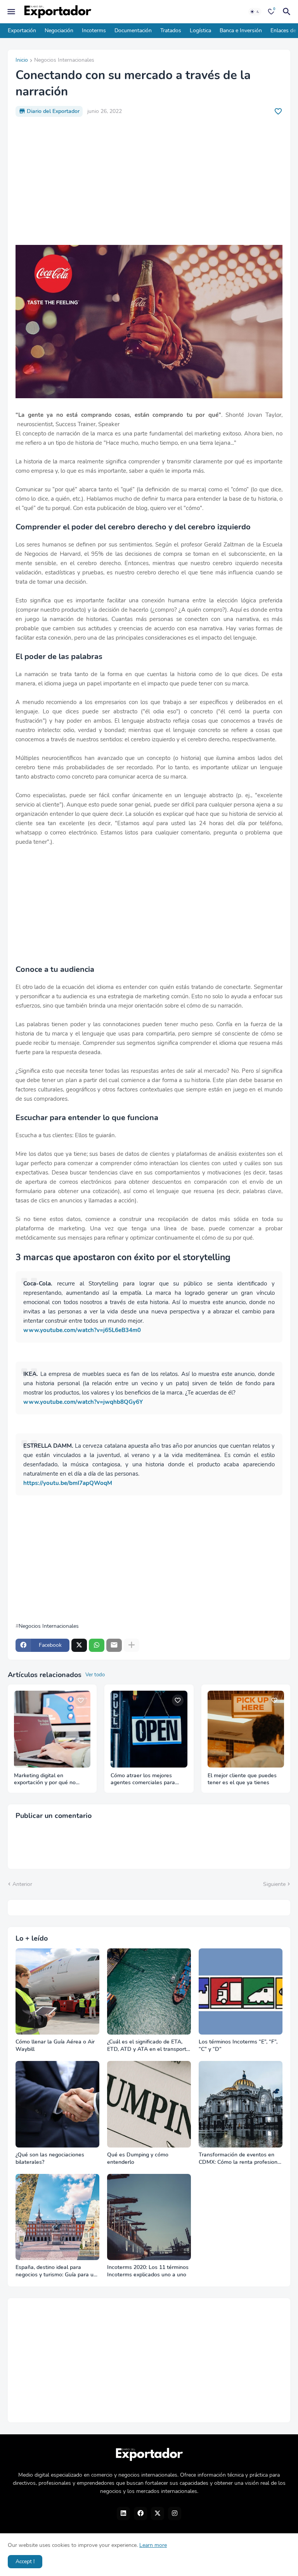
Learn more (153, 2545)
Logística (200, 30)
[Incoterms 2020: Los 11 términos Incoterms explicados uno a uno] (149, 2217)
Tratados (171, 30)
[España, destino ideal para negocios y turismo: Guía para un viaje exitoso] (57, 2217)
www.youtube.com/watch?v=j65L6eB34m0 (82, 1330)
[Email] (114, 1645)
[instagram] (175, 2514)
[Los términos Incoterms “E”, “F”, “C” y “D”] (241, 1992)
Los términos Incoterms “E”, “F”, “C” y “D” (238, 2046)
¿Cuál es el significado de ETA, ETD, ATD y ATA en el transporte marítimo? (148, 2046)
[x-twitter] (158, 2514)
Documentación (133, 30)
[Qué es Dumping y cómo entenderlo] (149, 2104)
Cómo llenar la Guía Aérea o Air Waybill (55, 2046)
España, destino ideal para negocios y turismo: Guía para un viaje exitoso (56, 2271)
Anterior (22, 1884)
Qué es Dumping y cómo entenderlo (138, 2159)
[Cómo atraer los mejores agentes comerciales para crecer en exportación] (149, 1729)
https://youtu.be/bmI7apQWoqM (68, 1483)
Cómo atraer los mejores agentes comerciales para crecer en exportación (143, 1780)
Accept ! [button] (25, 2561)
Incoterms (94, 30)
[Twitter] (79, 1645)
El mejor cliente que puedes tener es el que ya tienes (242, 1779)
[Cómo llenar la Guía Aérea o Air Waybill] (57, 1992)
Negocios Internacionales (64, 61)
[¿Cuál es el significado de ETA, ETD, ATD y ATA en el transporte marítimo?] (149, 1992)
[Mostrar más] (132, 1645)
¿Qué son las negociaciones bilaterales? (50, 2159)
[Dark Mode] (255, 12)
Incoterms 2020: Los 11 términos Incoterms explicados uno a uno (148, 2271)
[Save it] (278, 111)
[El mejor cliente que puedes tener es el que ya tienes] (246, 1729)
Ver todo (95, 1675)
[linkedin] (123, 2514)
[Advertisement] (149, 181)
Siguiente (274, 1884)
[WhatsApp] (97, 1645)
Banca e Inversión (241, 30)
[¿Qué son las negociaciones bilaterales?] (57, 2104)
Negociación (59, 30)
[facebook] (140, 2514)
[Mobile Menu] (11, 12)
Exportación (22, 30)
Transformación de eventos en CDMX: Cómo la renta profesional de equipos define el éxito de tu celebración (240, 2159)
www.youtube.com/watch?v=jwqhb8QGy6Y (83, 1402)
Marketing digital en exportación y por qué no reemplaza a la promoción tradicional (46, 1780)
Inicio (22, 61)
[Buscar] (288, 12)
